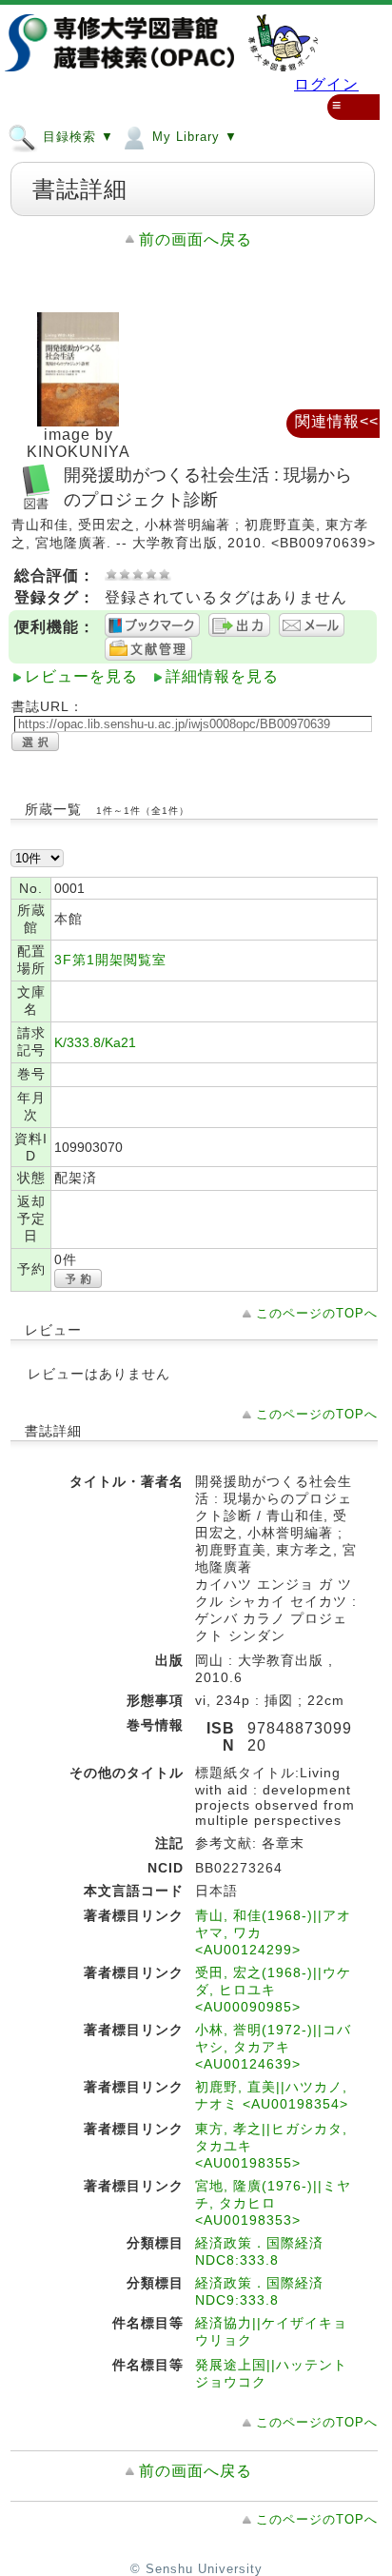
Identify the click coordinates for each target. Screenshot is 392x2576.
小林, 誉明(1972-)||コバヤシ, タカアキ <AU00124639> (273, 2047)
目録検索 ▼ (76, 137)
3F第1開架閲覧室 (110, 960)
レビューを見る (81, 676)
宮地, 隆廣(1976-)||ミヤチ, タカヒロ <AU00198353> (273, 2203)
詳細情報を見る (222, 676)
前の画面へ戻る (196, 239)
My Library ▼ (193, 137)
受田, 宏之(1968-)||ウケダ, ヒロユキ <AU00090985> (273, 1990)
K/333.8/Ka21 (95, 1042)
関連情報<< (337, 421)
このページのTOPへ (317, 1313)
